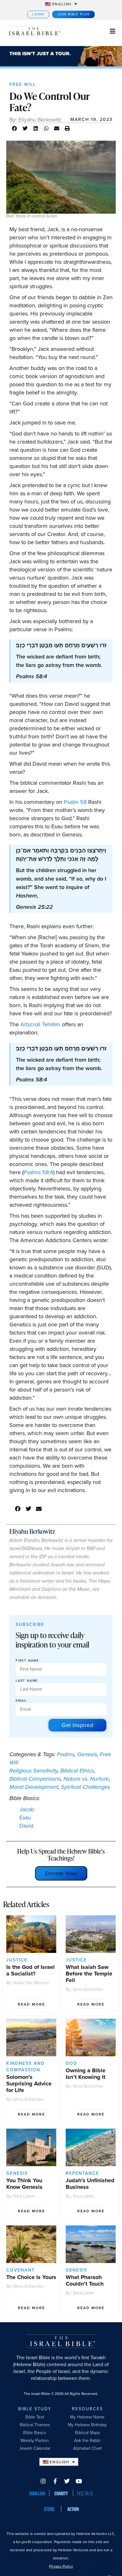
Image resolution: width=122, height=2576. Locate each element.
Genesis (87, 1754)
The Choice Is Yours (31, 2277)
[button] (15, 128)
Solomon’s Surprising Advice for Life (29, 2084)
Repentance (82, 2173)
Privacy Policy (61, 2566)
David (26, 1826)
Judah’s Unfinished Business (90, 2184)
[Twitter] (67, 2481)
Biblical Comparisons (35, 1779)
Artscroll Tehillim (41, 1024)
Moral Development (34, 1787)
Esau (25, 1818)
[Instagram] (43, 2481)
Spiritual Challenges (86, 1787)
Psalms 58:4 (38, 1172)
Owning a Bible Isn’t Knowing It (86, 2074)
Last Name (27, 1681)
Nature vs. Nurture (86, 1779)
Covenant (20, 2270)
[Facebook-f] (55, 2481)
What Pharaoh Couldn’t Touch (85, 2280)
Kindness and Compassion (25, 2067)
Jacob (27, 1809)
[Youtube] (79, 2481)
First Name (27, 1661)
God (71, 2063)
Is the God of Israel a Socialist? (30, 1970)
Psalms (66, 1754)
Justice (17, 1960)
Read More (31, 2004)
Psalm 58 (75, 802)
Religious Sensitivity (33, 1771)
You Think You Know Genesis (24, 2184)
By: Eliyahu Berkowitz (36, 120)
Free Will (23, 84)
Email (21, 1701)
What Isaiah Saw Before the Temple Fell (89, 1974)
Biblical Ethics (77, 1771)
